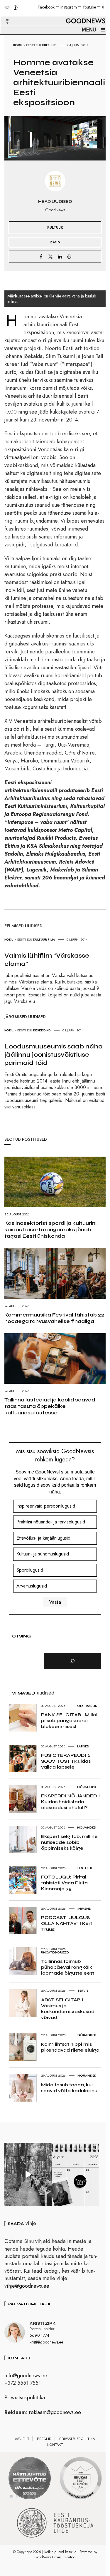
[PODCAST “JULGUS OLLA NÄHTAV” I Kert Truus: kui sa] (76, 2174)
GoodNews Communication (55, 2557)
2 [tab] (17, 2496)
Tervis (83, 1990)
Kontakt (55, 2445)
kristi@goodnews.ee (46, 2342)
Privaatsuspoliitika (25, 2398)
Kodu (18, 45)
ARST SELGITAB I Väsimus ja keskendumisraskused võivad (68, 2009)
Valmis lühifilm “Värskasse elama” (47, 960)
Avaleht (22, 2439)
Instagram (69, 7)
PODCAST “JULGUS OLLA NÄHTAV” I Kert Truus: (67, 1923)
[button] (4, 14)
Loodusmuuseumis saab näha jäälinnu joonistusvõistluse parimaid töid (54, 1055)
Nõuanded (87, 1787)
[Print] (69, 256)
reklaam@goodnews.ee (55, 2412)
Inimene (84, 1908)
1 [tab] (11, 2496)
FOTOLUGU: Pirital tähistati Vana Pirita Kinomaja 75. (64, 1883)
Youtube (89, 7)
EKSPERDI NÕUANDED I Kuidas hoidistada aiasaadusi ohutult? (70, 1802)
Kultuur (49, 45)
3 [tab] (23, 2496)
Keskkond (42, 1030)
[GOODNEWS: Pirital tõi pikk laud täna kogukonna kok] (28, 2174)
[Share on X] (50, 256)
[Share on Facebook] (41, 256)
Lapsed (83, 1746)
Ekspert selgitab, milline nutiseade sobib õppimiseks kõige (69, 1842)
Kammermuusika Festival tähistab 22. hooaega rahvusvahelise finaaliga (55, 1318)
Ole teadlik (87, 1706)
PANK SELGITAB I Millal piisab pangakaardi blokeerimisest (69, 1721)
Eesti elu (34, 45)
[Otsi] (73, 1661)
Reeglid (44, 2439)
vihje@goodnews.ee (27, 2286)
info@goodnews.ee (26, 2376)
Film (51, 939)
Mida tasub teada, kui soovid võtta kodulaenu (69, 2088)
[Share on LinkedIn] (60, 256)
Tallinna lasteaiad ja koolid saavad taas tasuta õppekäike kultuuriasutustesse (50, 1406)
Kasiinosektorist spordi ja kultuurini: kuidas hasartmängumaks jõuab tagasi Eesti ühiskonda (51, 1230)
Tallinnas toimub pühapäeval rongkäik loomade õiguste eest (68, 1967)
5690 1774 (39, 2335)
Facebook (46, 7)
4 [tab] (29, 2496)
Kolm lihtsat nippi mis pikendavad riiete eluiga (70, 2047)
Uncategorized (55, 1952)
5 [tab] (35, 2496)
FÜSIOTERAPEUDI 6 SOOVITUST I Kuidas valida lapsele (66, 1761)
